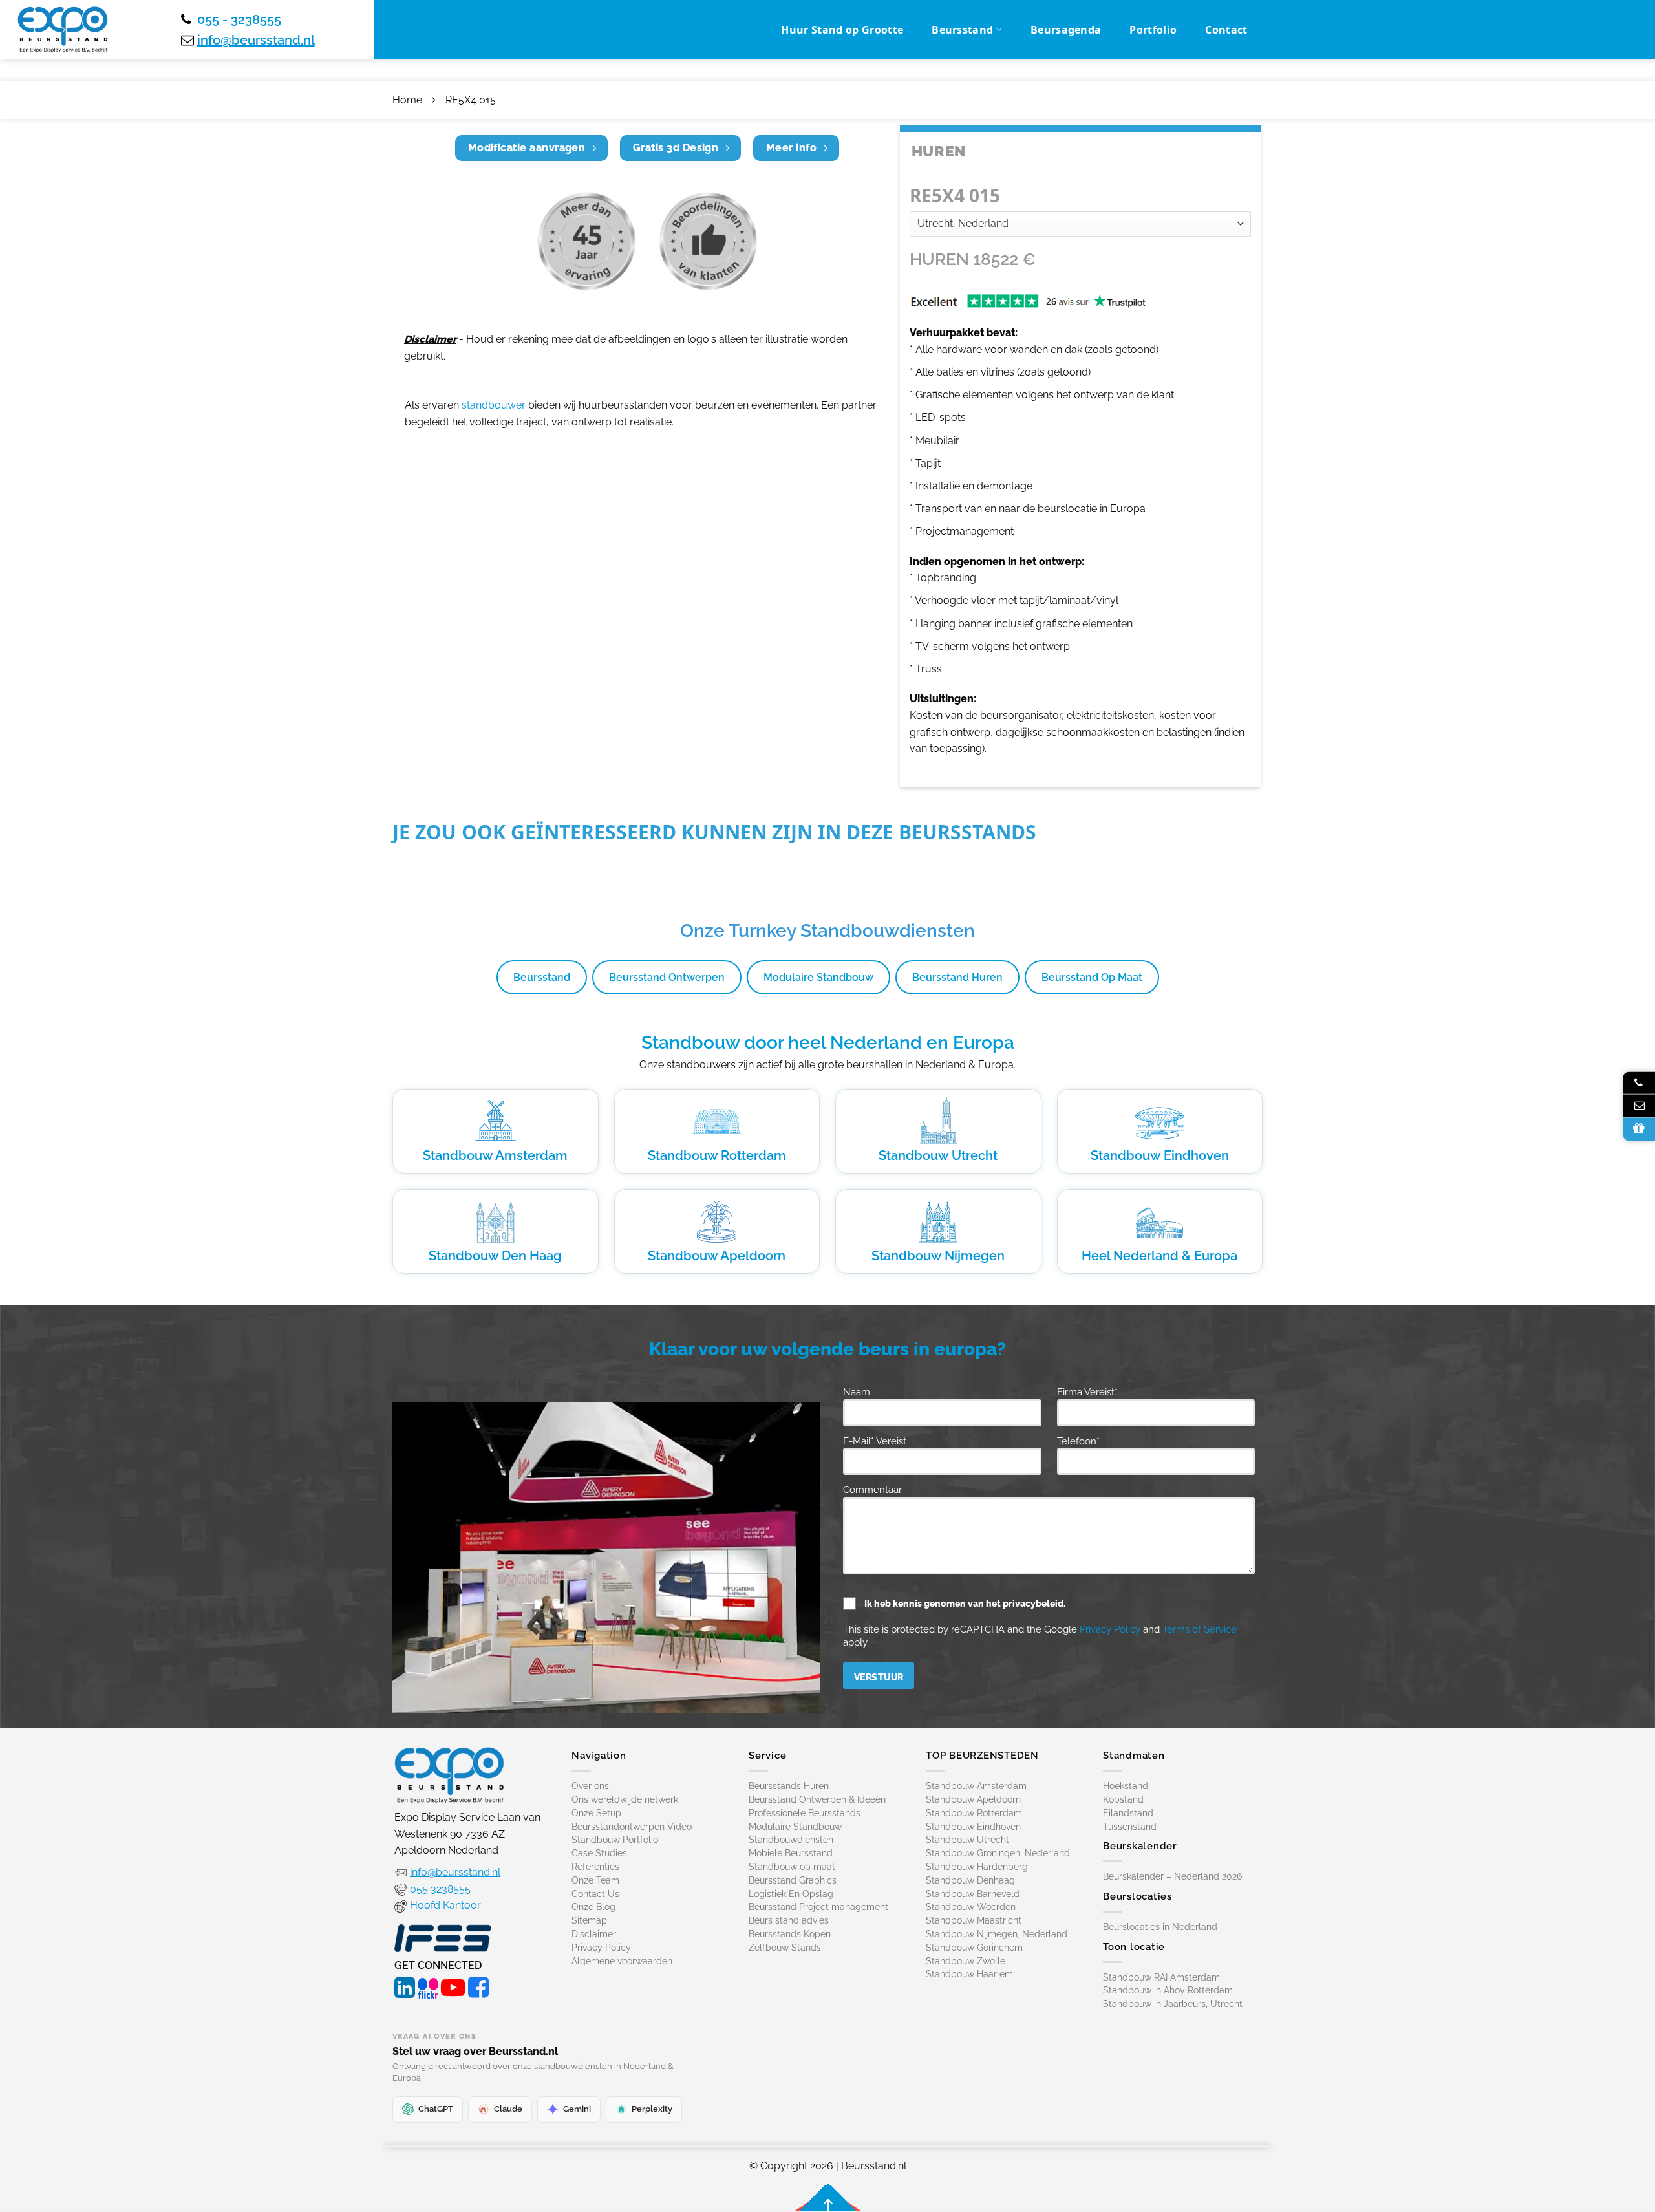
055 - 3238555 (239, 19)
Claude (508, 2109)
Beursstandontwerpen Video (632, 1827)
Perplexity (652, 2109)
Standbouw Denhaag (970, 1880)
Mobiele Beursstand (791, 1853)
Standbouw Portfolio (615, 1840)
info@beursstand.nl (256, 40)
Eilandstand (1128, 1813)
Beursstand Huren (957, 977)
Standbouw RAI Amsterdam (1161, 1977)
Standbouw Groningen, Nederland (998, 1853)
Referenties (595, 1867)
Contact (1226, 30)
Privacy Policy (1110, 1629)
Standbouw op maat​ (792, 1867)
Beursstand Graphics (793, 1880)
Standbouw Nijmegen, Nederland (997, 1934)
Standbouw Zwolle (966, 1961)
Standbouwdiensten (791, 1840)
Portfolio (1153, 30)
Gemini (577, 2109)
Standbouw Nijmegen (938, 1256)
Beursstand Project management (818, 1907)
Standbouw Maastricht (974, 1920)
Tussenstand (1130, 1827)
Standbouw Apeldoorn (717, 1256)
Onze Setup (596, 1813)
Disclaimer (594, 1934)
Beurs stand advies (789, 1920)
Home (407, 100)
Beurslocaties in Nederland (1160, 1927)
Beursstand (962, 30)
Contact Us (595, 1894)
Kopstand (1123, 1799)
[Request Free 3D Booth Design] (1639, 1129)
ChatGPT (436, 2109)
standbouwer (494, 405)
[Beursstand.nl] (63, 30)
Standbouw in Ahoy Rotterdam (1168, 1990)
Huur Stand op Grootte (842, 30)
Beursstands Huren (789, 1786)
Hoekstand (1126, 1786)
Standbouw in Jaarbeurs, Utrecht (1173, 2004)
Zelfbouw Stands (785, 1948)
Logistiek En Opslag (791, 1894)
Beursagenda (1066, 30)
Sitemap (589, 1920)
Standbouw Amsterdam (495, 1155)
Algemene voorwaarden (622, 1961)
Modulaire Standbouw (818, 977)
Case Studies (599, 1853)
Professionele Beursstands (805, 1813)
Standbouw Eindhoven (1160, 1155)
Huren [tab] (939, 151)
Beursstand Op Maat (1092, 977)
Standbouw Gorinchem (974, 1948)
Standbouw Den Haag (495, 1256)
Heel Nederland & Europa (1159, 1256)
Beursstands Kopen (790, 1934)
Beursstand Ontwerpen (667, 977)
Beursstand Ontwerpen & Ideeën (817, 1799)
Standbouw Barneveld (973, 1894)
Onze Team (595, 1880)
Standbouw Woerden (971, 1907)
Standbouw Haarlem (969, 1974)
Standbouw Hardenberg (977, 1867)
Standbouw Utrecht (938, 1155)
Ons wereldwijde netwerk (625, 1799)
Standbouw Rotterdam (717, 1155)
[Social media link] (405, 1986)
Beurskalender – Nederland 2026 (1172, 1876)
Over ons (590, 1786)
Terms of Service (1200, 1629)
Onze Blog (593, 1907)
